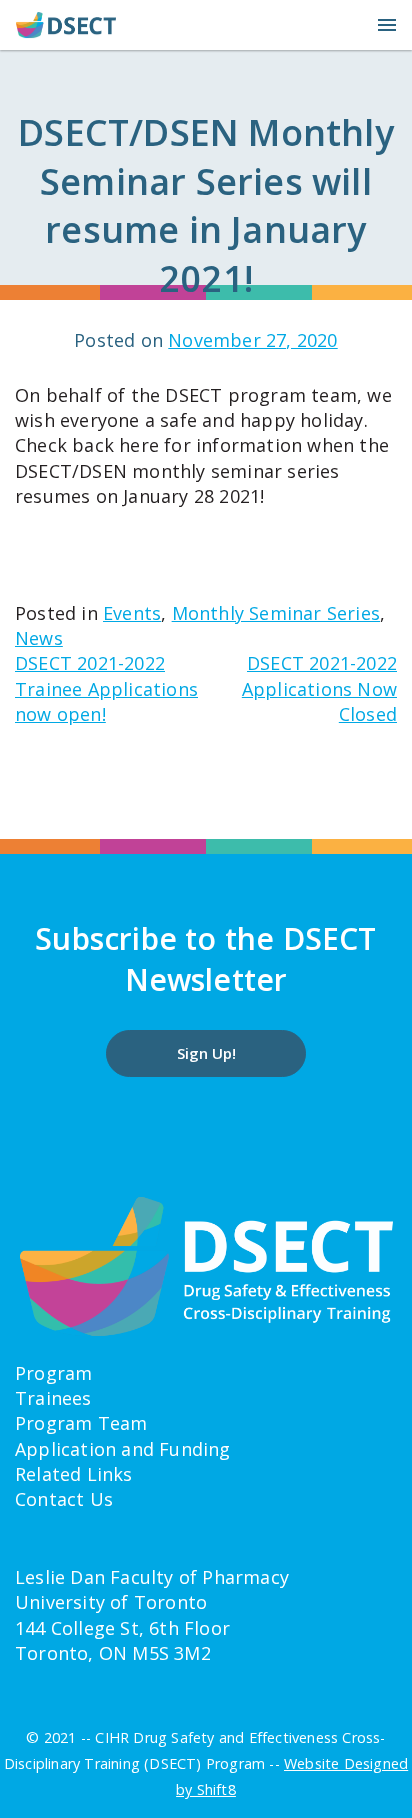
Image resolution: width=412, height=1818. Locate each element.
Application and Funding (123, 1449)
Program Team (81, 1423)
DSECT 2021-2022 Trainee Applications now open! (106, 688)
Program (53, 1373)
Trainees (53, 1398)
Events (132, 613)
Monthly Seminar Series (276, 613)
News (39, 638)
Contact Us (64, 1499)
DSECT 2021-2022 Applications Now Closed (319, 688)
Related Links (74, 1474)
